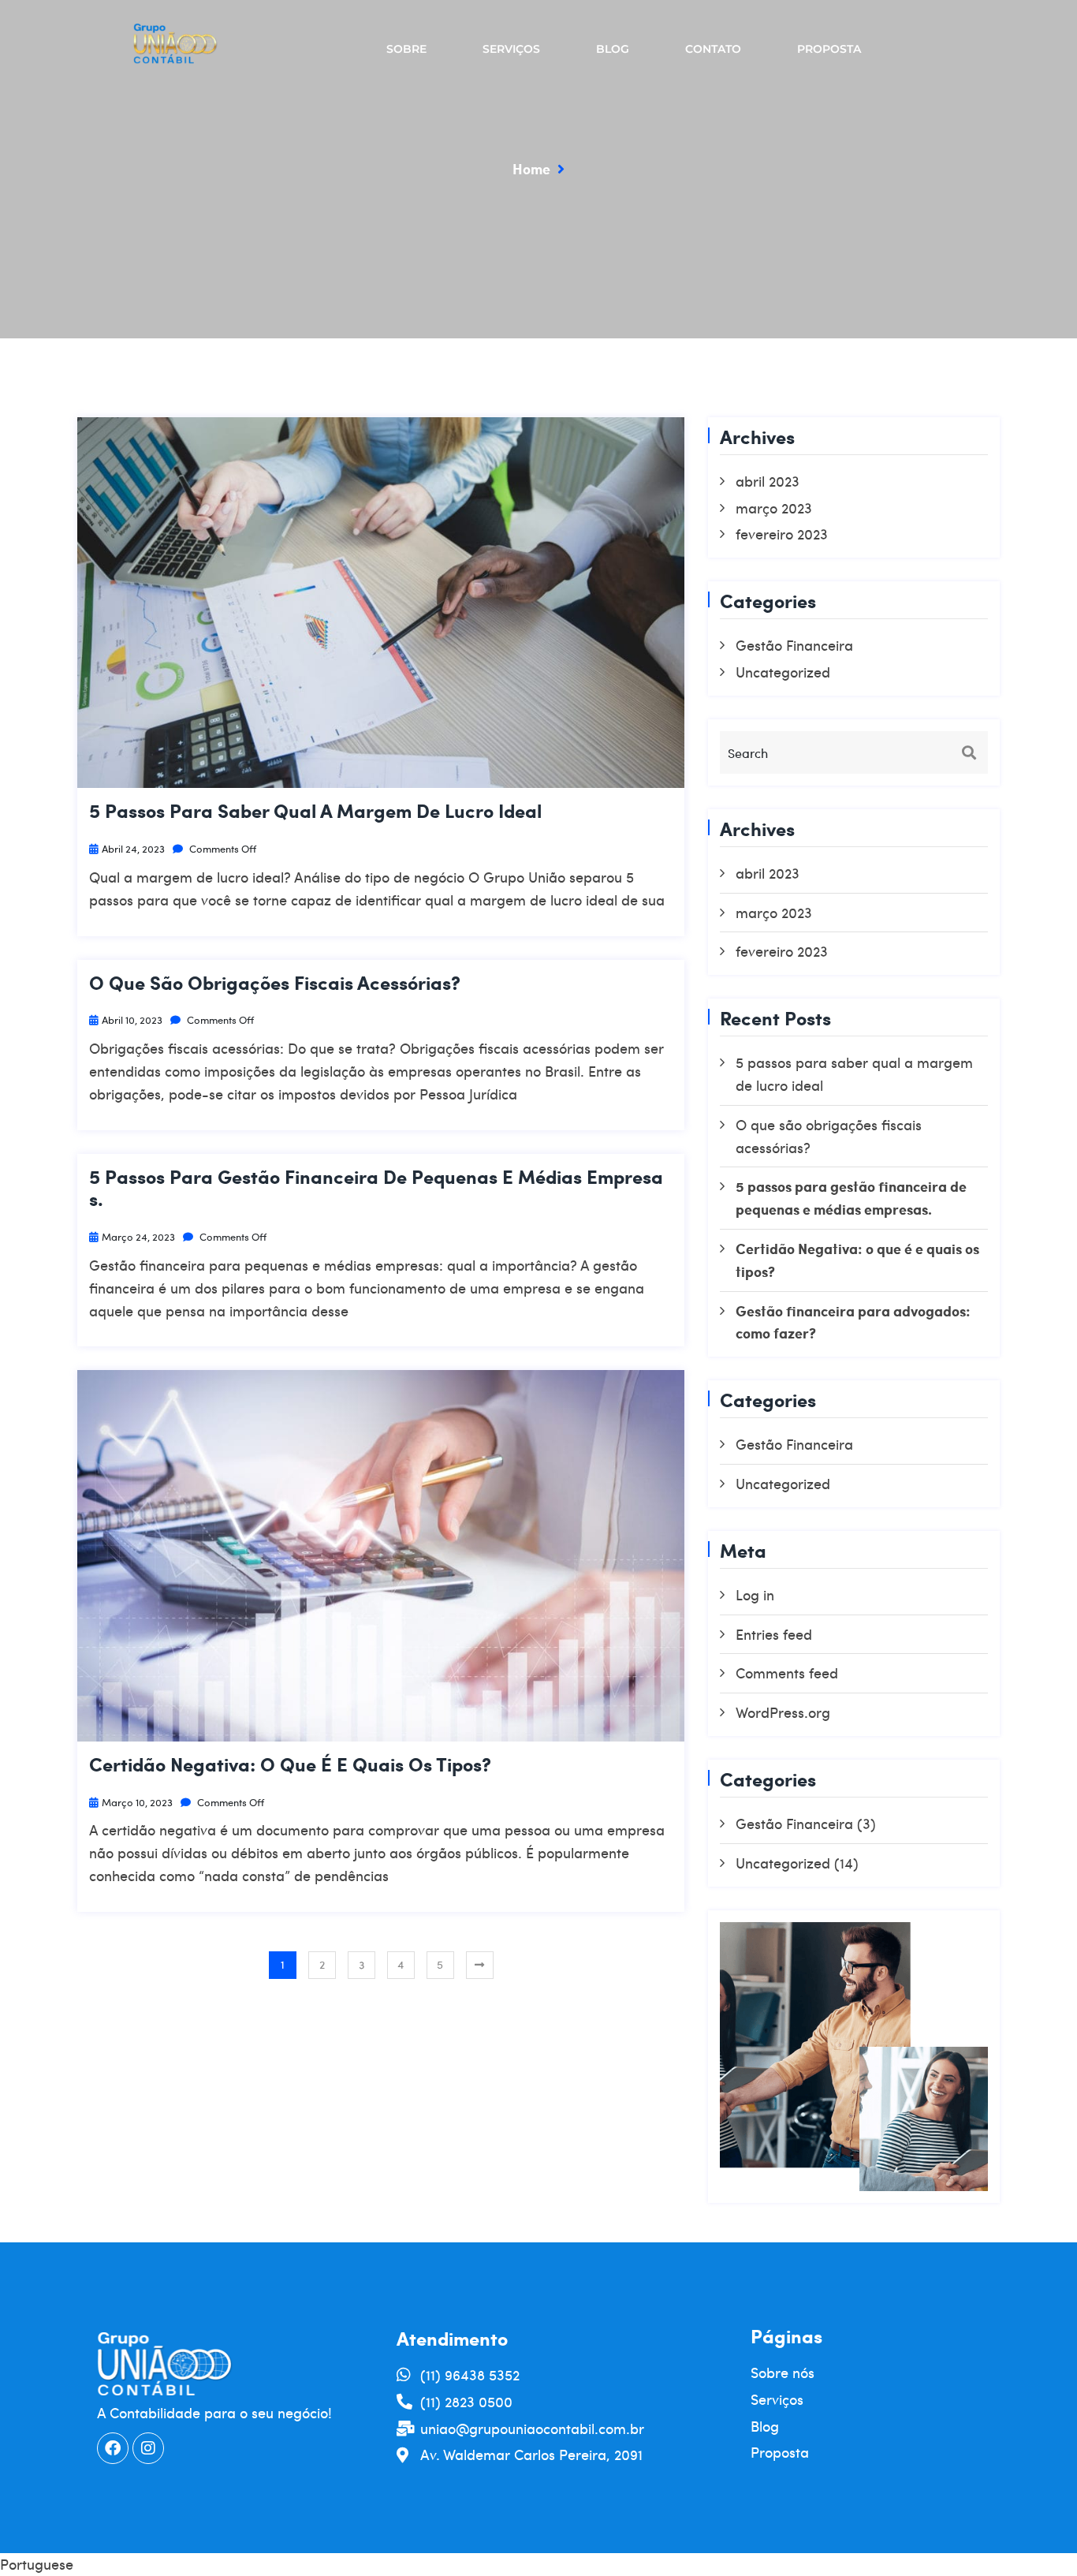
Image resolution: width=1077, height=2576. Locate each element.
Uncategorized (783, 672)
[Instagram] (148, 2448)
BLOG (613, 49)
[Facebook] (113, 2448)
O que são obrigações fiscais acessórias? (275, 983)
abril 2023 (768, 481)
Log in (755, 1594)
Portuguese (37, 2564)
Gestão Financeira (794, 645)
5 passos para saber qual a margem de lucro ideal (315, 811)
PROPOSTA (829, 49)
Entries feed (774, 1634)
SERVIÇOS (511, 49)
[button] (538, 2565)
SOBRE (406, 49)
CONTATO (713, 49)
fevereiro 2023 (782, 534)
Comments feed (787, 1673)
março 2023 (774, 508)
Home (531, 168)
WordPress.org (783, 1712)
